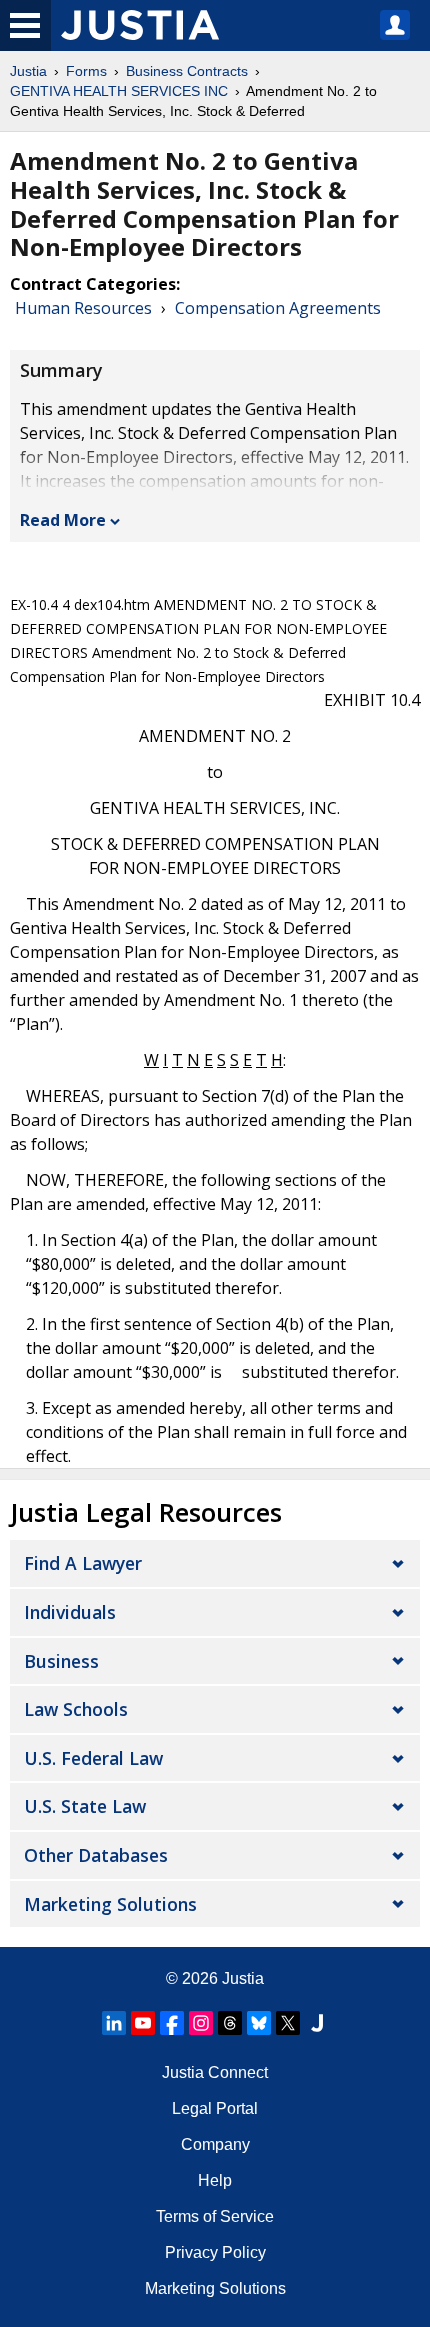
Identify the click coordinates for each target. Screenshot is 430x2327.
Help (215, 2180)
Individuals (70, 1612)
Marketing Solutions (110, 1904)
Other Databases (96, 1855)
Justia (28, 71)
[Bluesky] (259, 2023)
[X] (288, 2023)
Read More (63, 520)
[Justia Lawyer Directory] (317, 2023)
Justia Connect (215, 2072)
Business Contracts (187, 71)
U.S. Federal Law (93, 1758)
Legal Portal (215, 2108)
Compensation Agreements (278, 308)
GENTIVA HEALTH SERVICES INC (119, 91)
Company (215, 2144)
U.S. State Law (85, 1806)
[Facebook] (172, 2023)
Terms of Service (215, 2216)
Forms (86, 71)
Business (61, 1661)
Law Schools (76, 1709)
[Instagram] (201, 2023)
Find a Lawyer (83, 1563)
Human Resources (83, 308)
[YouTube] (143, 2023)
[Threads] (230, 2023)
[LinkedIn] (114, 2023)
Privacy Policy (215, 2252)
